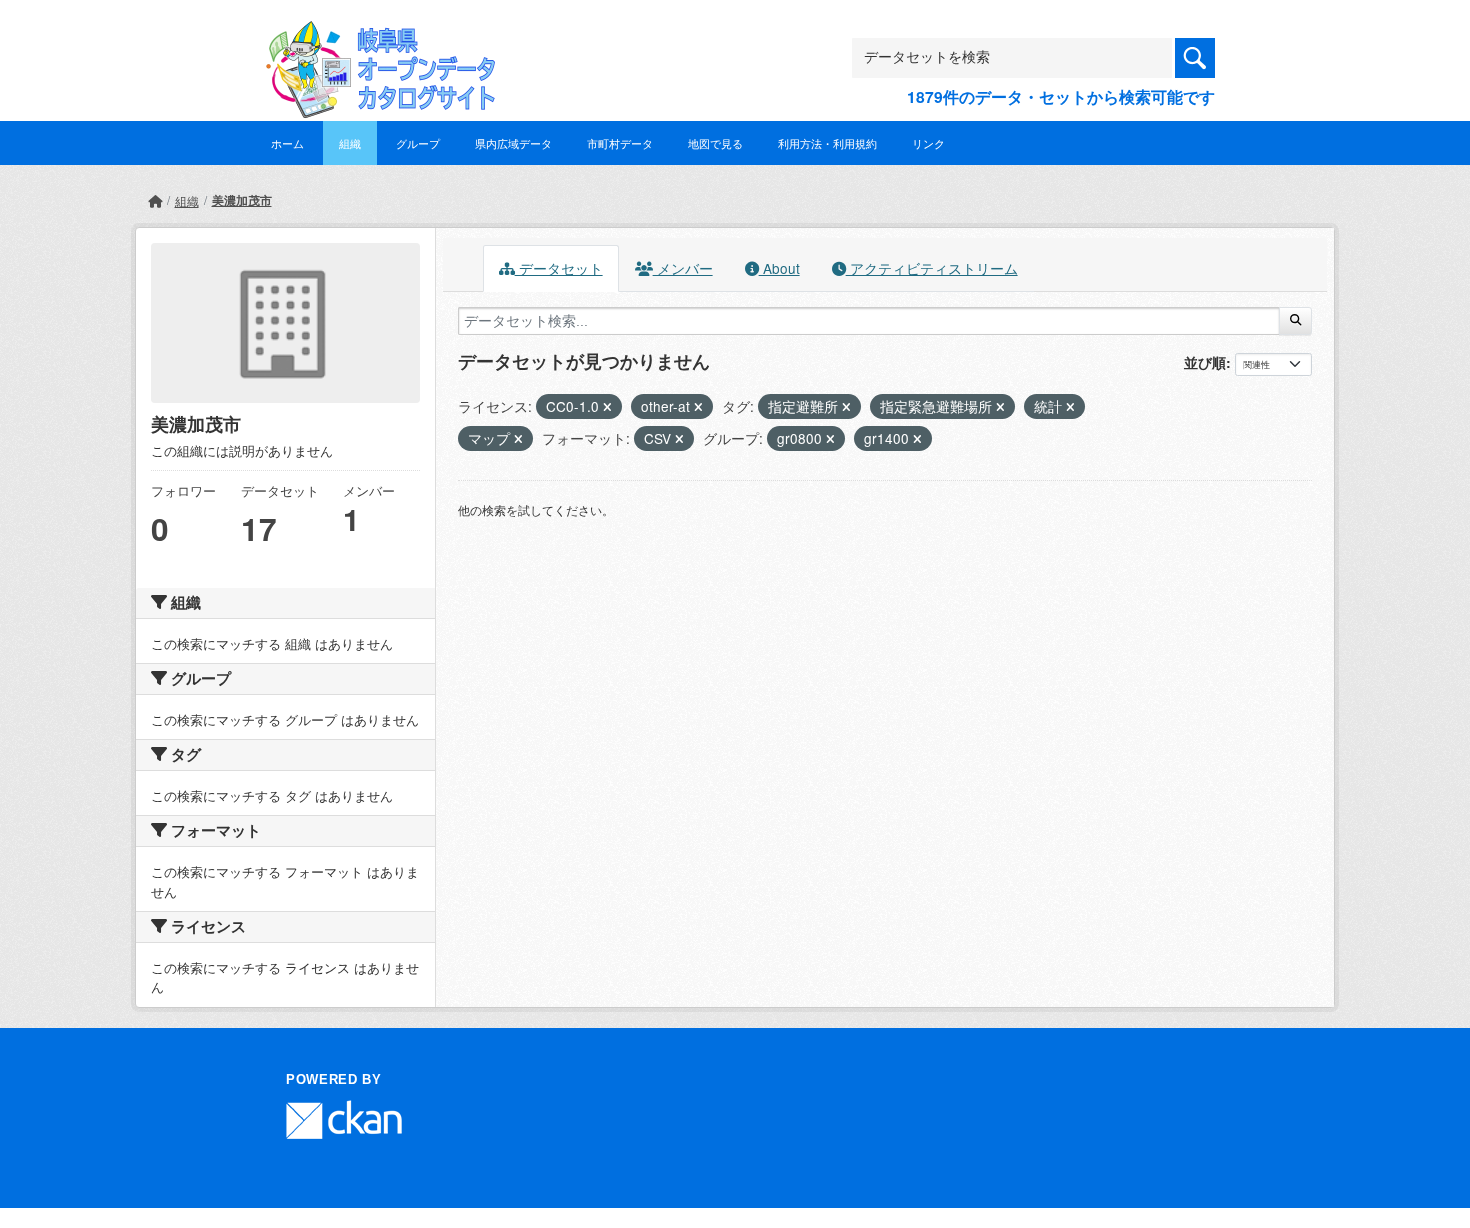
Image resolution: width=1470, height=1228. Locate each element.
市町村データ (620, 143)
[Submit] (1295, 321)
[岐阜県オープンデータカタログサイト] (375, 36)
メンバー (683, 268)
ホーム (287, 143)
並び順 (1205, 362)
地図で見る (715, 143)
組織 (350, 143)
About (779, 268)
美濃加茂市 (242, 200)
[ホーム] (155, 200)
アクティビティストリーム (932, 268)
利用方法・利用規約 (827, 143)
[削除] (607, 407)
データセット (559, 268)
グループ (418, 143)
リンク (928, 143)
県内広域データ (513, 143)
